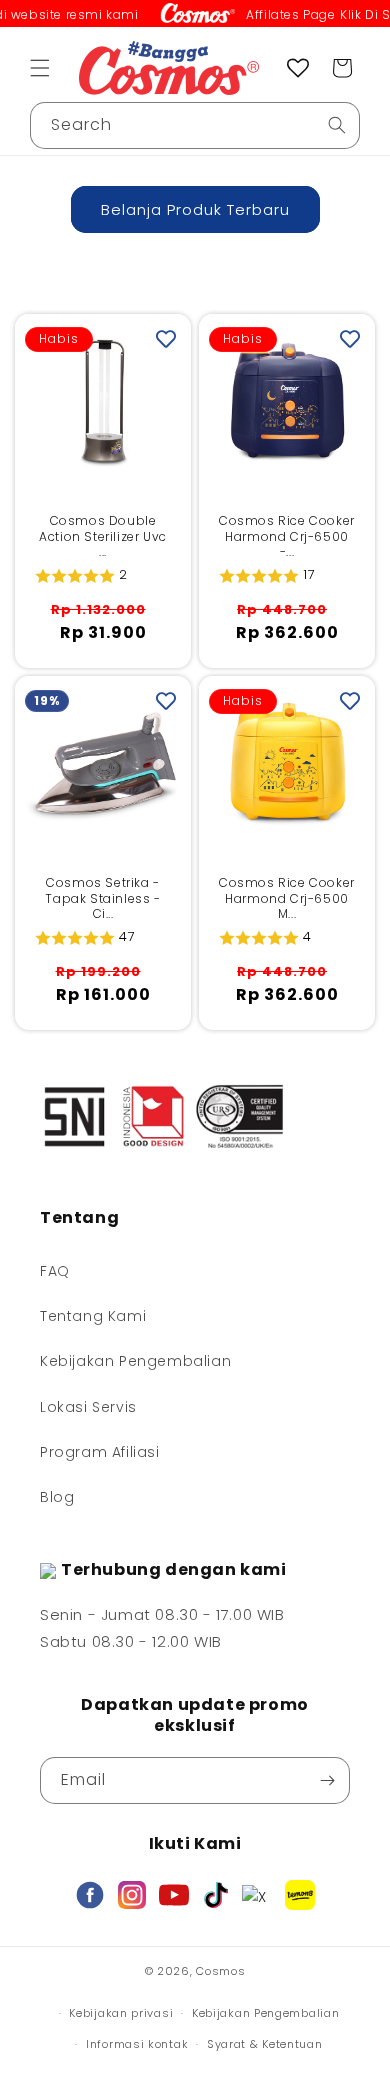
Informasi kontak (137, 2044)
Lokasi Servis (88, 1407)
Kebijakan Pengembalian (135, 1361)
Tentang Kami (93, 1316)
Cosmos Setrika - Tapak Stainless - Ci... (102, 898)
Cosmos (220, 1971)
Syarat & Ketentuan (265, 2044)
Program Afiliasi (100, 1452)
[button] (40, 68)
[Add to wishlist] (166, 339)
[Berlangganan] (327, 1780)
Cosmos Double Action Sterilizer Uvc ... (103, 536)
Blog (57, 1497)
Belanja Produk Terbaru (195, 209)
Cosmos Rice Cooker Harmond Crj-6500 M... (287, 898)
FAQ (55, 1271)
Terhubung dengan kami (174, 1569)
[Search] (337, 125)
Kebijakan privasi (121, 2013)
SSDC (221, 1989)
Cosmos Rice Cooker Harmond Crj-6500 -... (287, 536)
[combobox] (195, 125)
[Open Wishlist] (298, 68)
